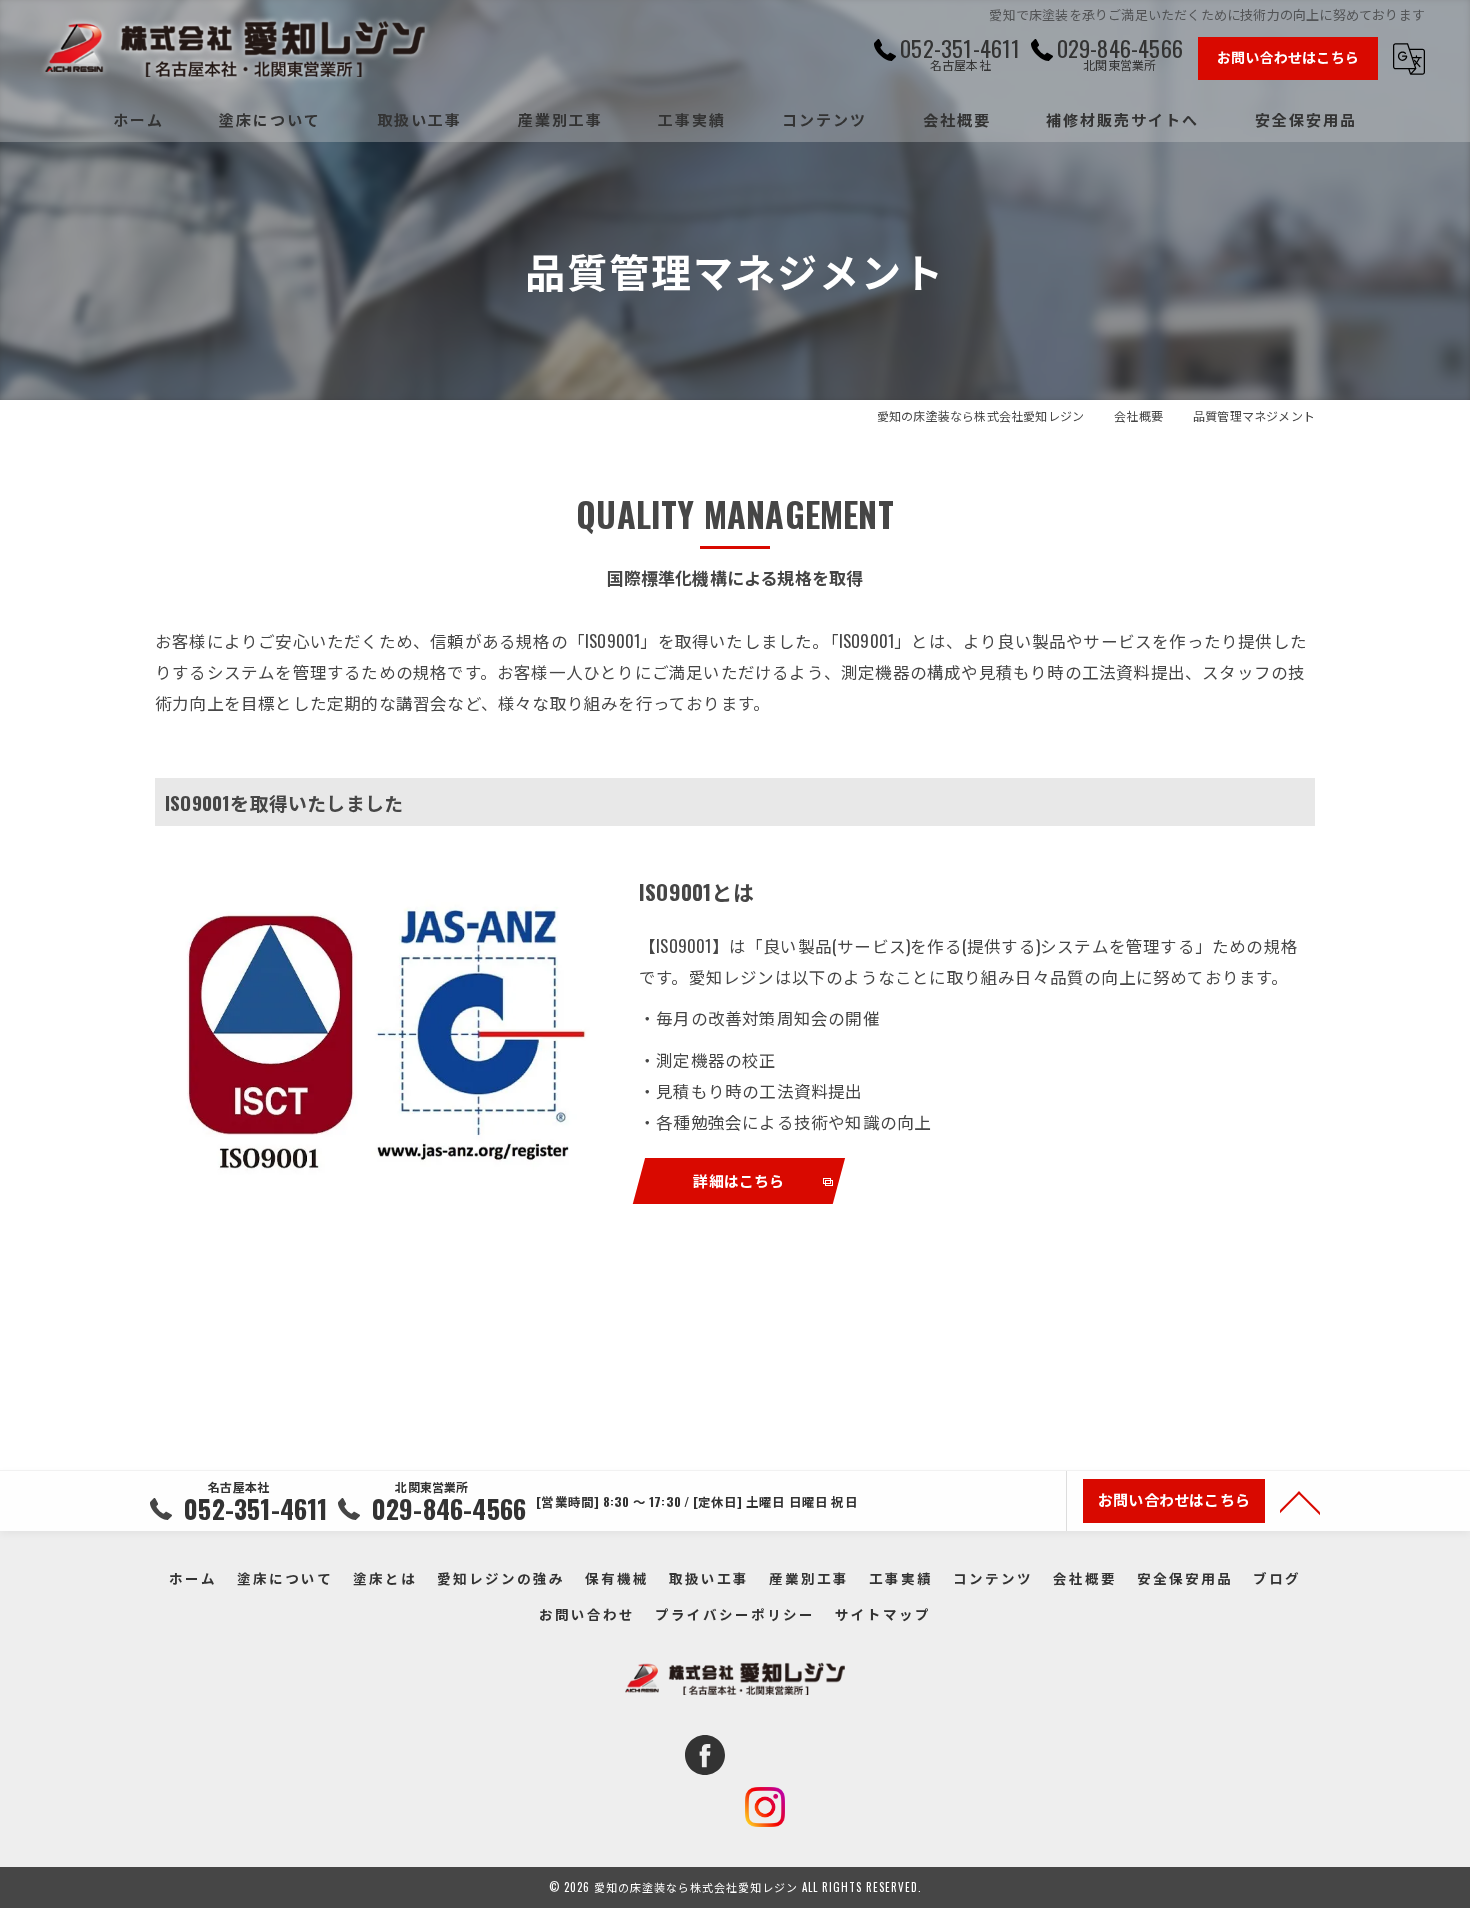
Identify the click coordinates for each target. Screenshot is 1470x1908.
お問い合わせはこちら (1288, 56)
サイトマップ (883, 1614)
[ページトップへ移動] (1300, 1501)
